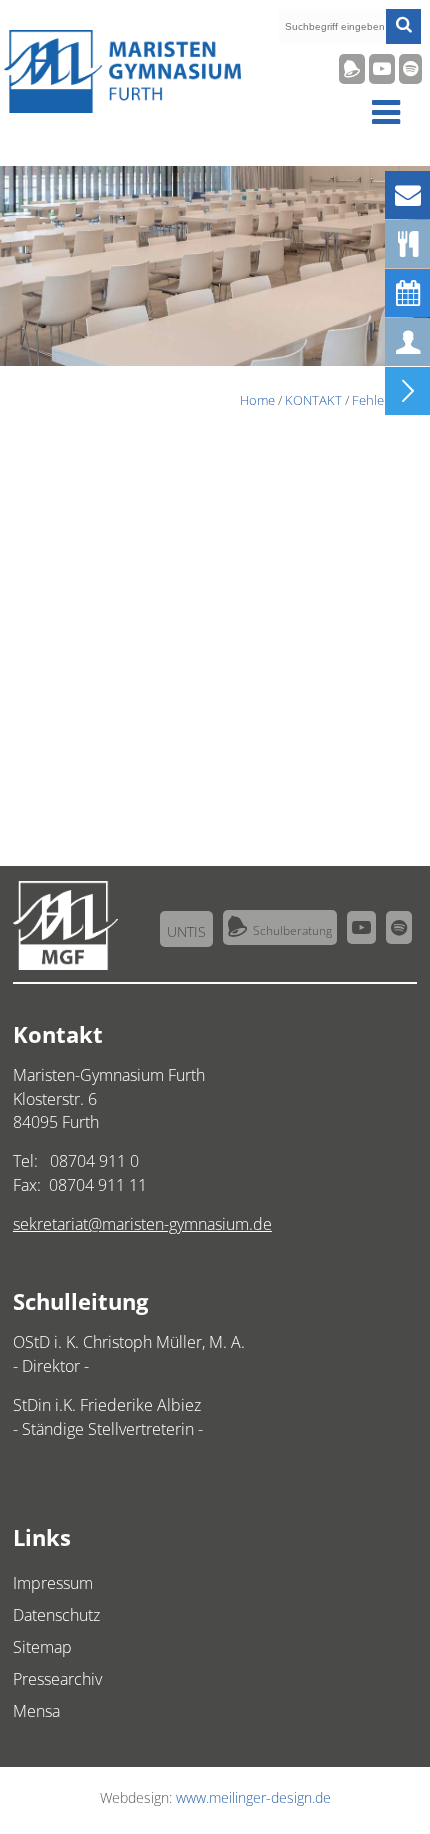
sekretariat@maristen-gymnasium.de (142, 1224)
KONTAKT (313, 400)
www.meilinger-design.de (253, 1797)
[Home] (122, 108)
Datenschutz (56, 1615)
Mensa (36, 1711)
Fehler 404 (382, 400)
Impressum (53, 1583)
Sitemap (42, 1647)
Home (257, 400)
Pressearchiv (57, 1679)
